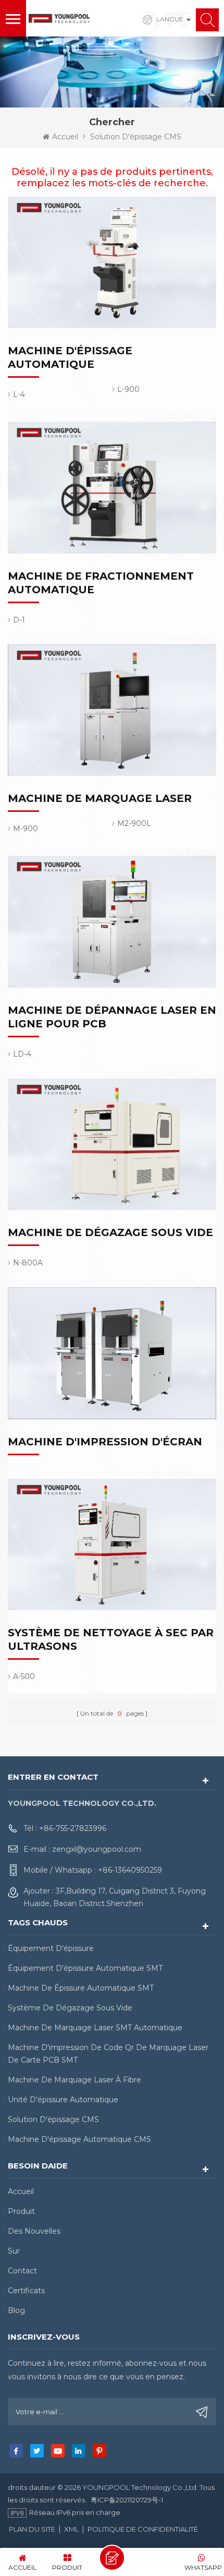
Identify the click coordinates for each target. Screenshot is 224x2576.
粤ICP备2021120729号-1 (127, 2500)
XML (71, 2529)
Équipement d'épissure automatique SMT (85, 1968)
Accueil (65, 137)
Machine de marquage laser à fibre (74, 2080)
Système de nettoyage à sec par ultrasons (111, 1639)
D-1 (19, 620)
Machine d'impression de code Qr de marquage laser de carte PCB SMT (108, 2054)
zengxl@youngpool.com (97, 1849)
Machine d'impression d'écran (105, 1442)
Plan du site (32, 2529)
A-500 (24, 1676)
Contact (22, 2271)
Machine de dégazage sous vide (110, 1232)
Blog (16, 2310)
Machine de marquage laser (100, 798)
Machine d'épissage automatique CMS (79, 2139)
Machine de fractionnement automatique (101, 583)
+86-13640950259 (130, 1870)
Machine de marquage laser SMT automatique (95, 2028)
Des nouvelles (34, 2231)
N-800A (28, 1263)
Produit (21, 2211)
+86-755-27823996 (73, 1828)
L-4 (19, 394)
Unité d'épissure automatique (63, 2100)
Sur (14, 2251)
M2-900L (134, 823)
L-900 (128, 389)
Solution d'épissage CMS (53, 2119)
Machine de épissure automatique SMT (81, 1988)
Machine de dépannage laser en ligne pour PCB (112, 1017)
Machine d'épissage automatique (70, 357)
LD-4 (22, 1054)
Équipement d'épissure (51, 1948)
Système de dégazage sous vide (70, 2008)
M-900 (26, 829)
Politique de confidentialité (143, 2529)
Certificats (26, 2291)
